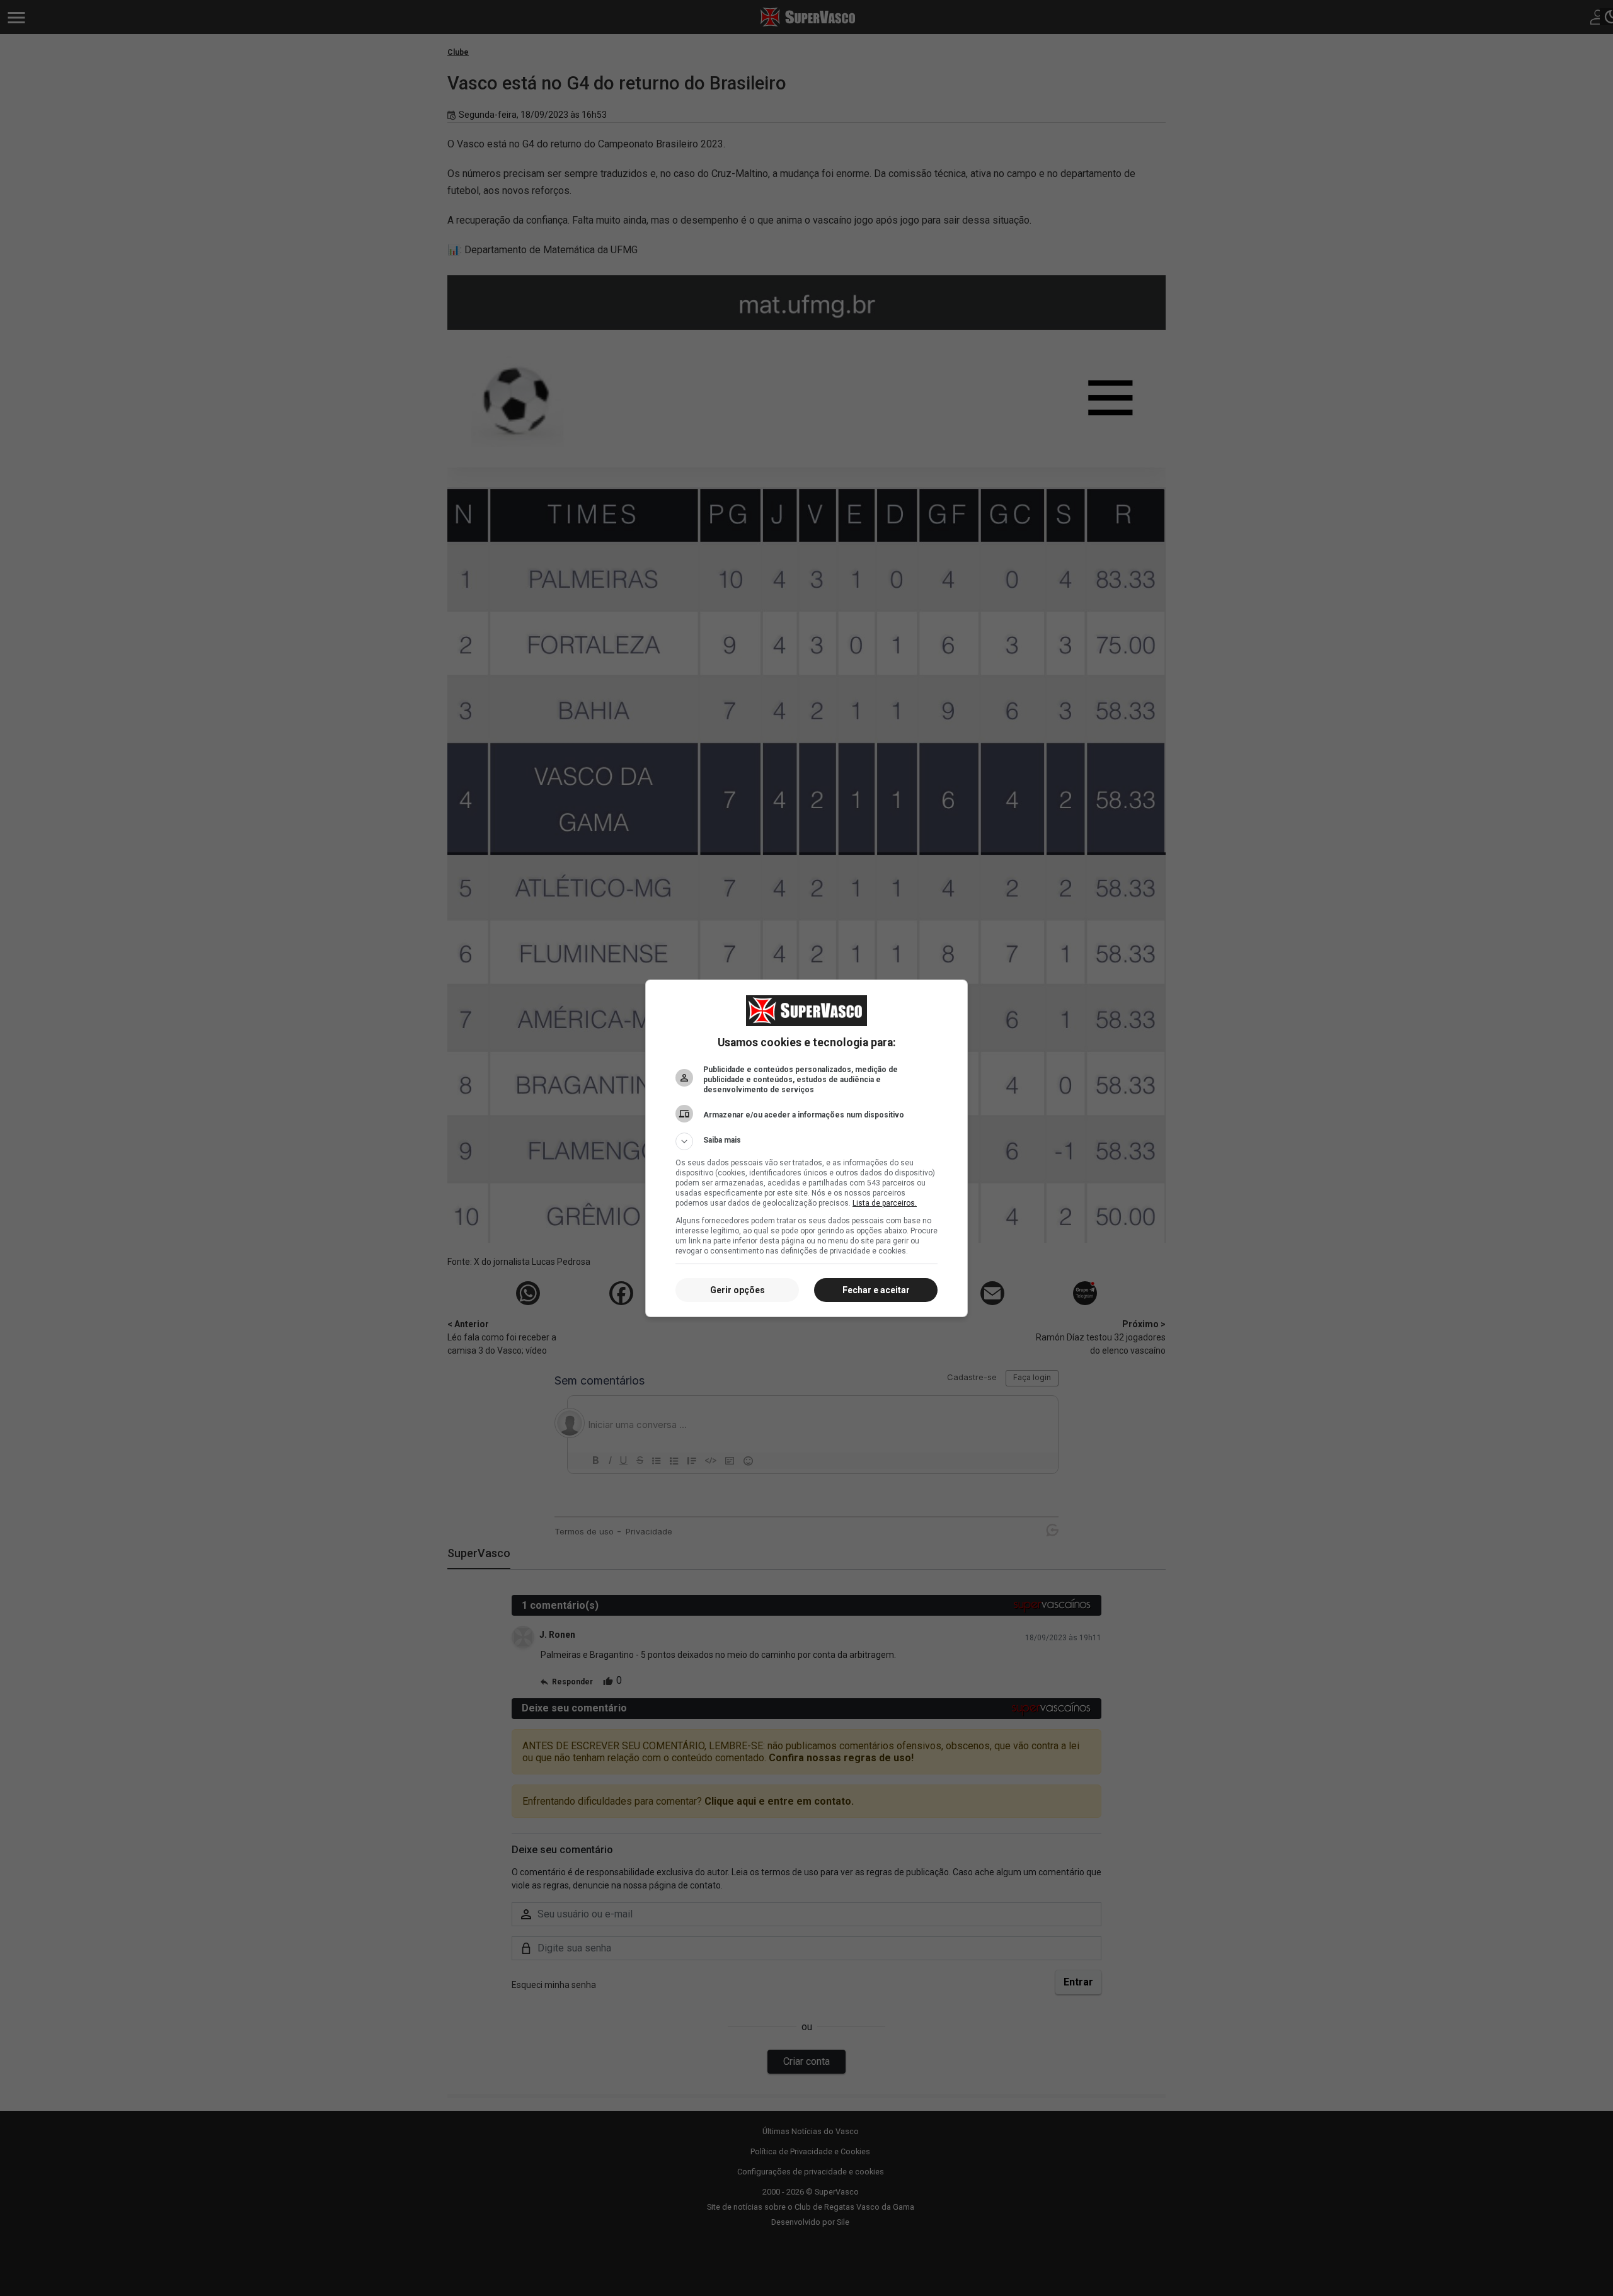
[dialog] (806, 1148)
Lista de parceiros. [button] (885, 1203)
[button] (806, 1141)
